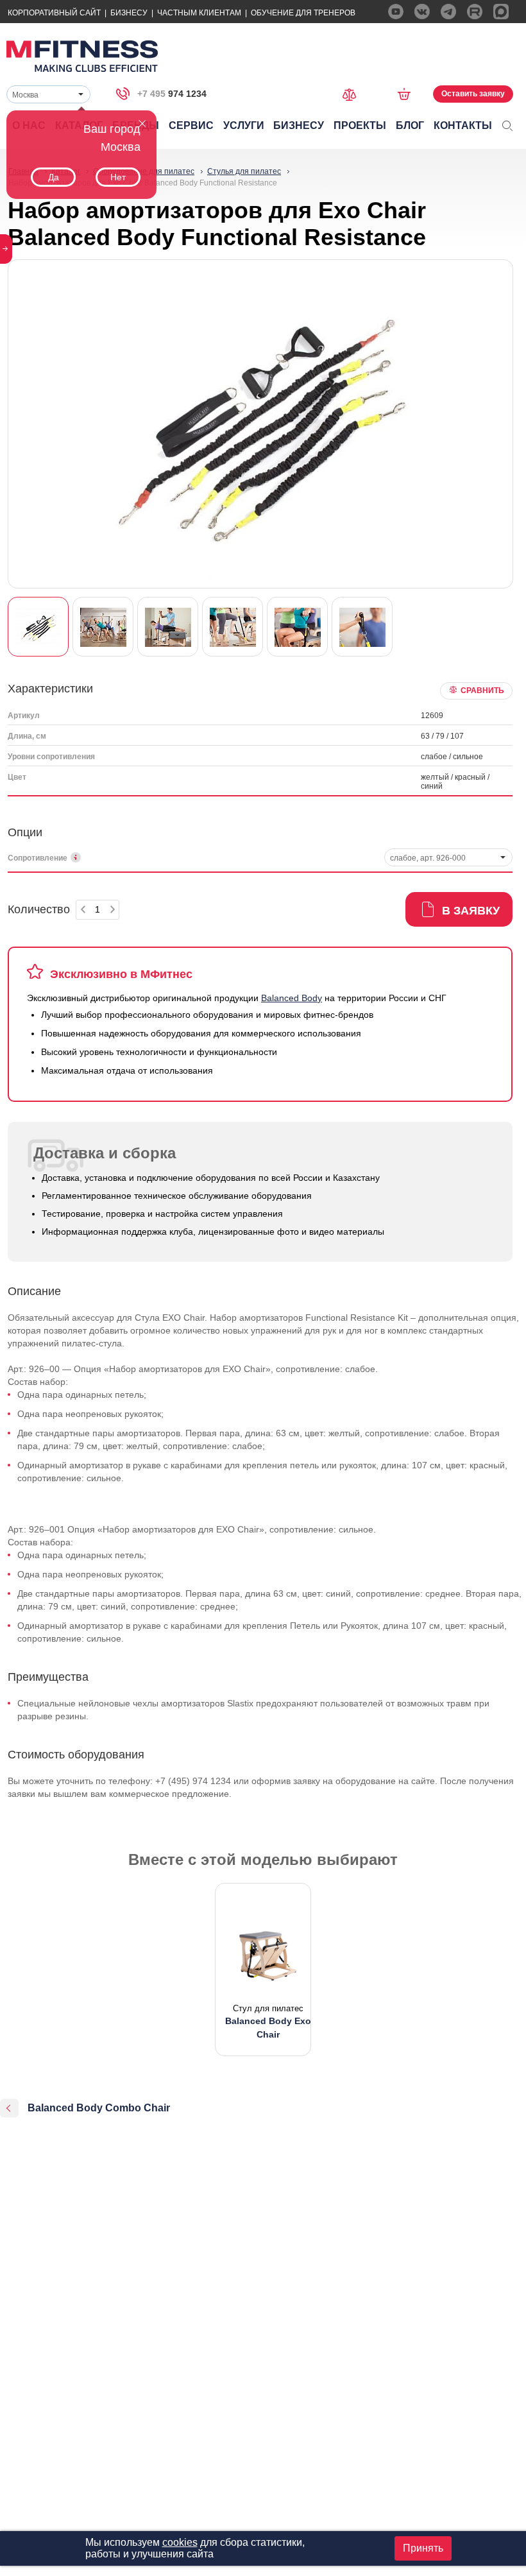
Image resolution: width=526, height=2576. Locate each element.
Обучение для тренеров (303, 13)
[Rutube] (475, 12)
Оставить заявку (473, 94)
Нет (118, 177)
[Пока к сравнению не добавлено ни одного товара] (353, 93)
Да (54, 177)
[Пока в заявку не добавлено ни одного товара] (408, 94)
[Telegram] (448, 12)
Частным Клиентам (199, 13)
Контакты (463, 125)
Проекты (360, 125)
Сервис (191, 125)
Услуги (244, 125)
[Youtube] (396, 12)
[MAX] (501, 12)
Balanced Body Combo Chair (99, 2108)
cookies (180, 2542)
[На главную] (82, 56)
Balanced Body (292, 998)
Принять (423, 2548)
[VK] (422, 12)
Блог (410, 125)
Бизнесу (129, 13)
